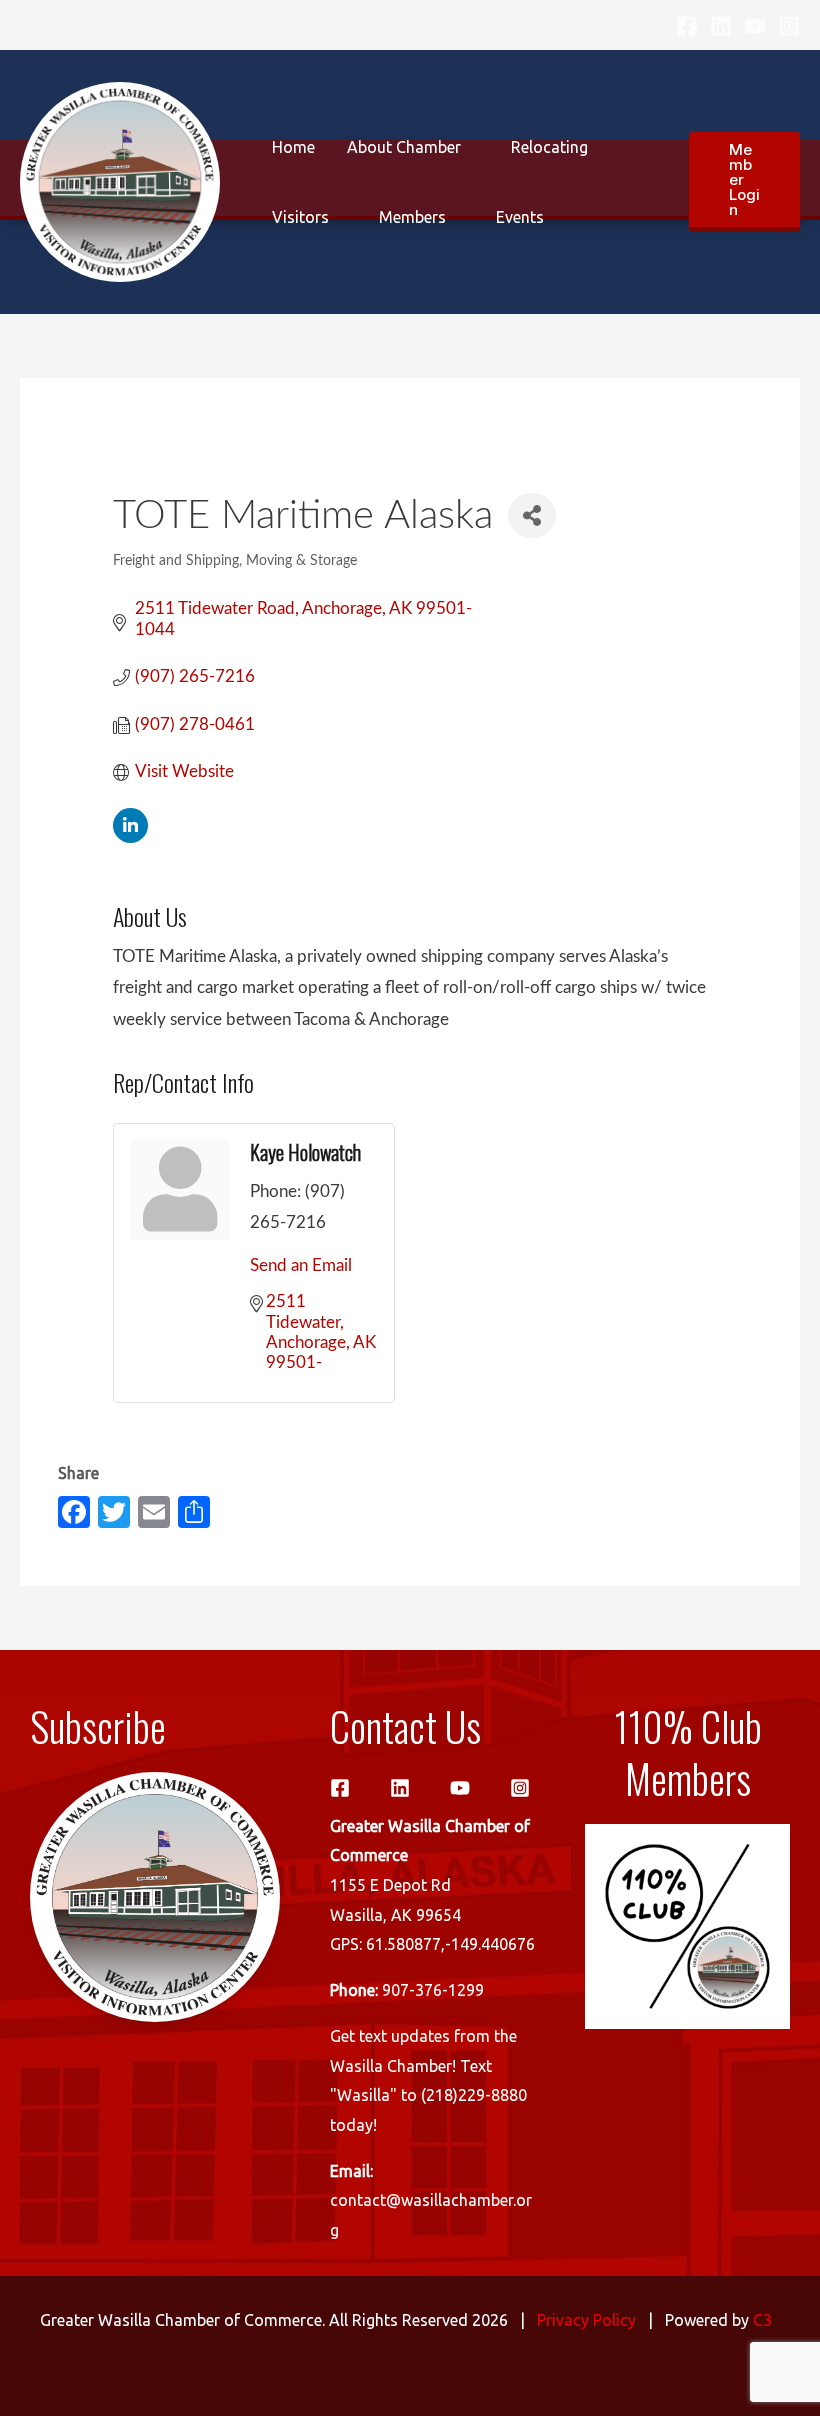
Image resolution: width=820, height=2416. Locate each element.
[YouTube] (755, 26)
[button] (744, 182)
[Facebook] (687, 26)
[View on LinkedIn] (130, 837)
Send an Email (301, 1265)
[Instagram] (789, 26)
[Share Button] (532, 515)
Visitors (300, 217)
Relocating (549, 147)
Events (520, 217)
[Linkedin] (721, 26)
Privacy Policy (586, 2320)
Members (412, 217)
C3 (762, 2320)
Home (293, 147)
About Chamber (404, 147)
